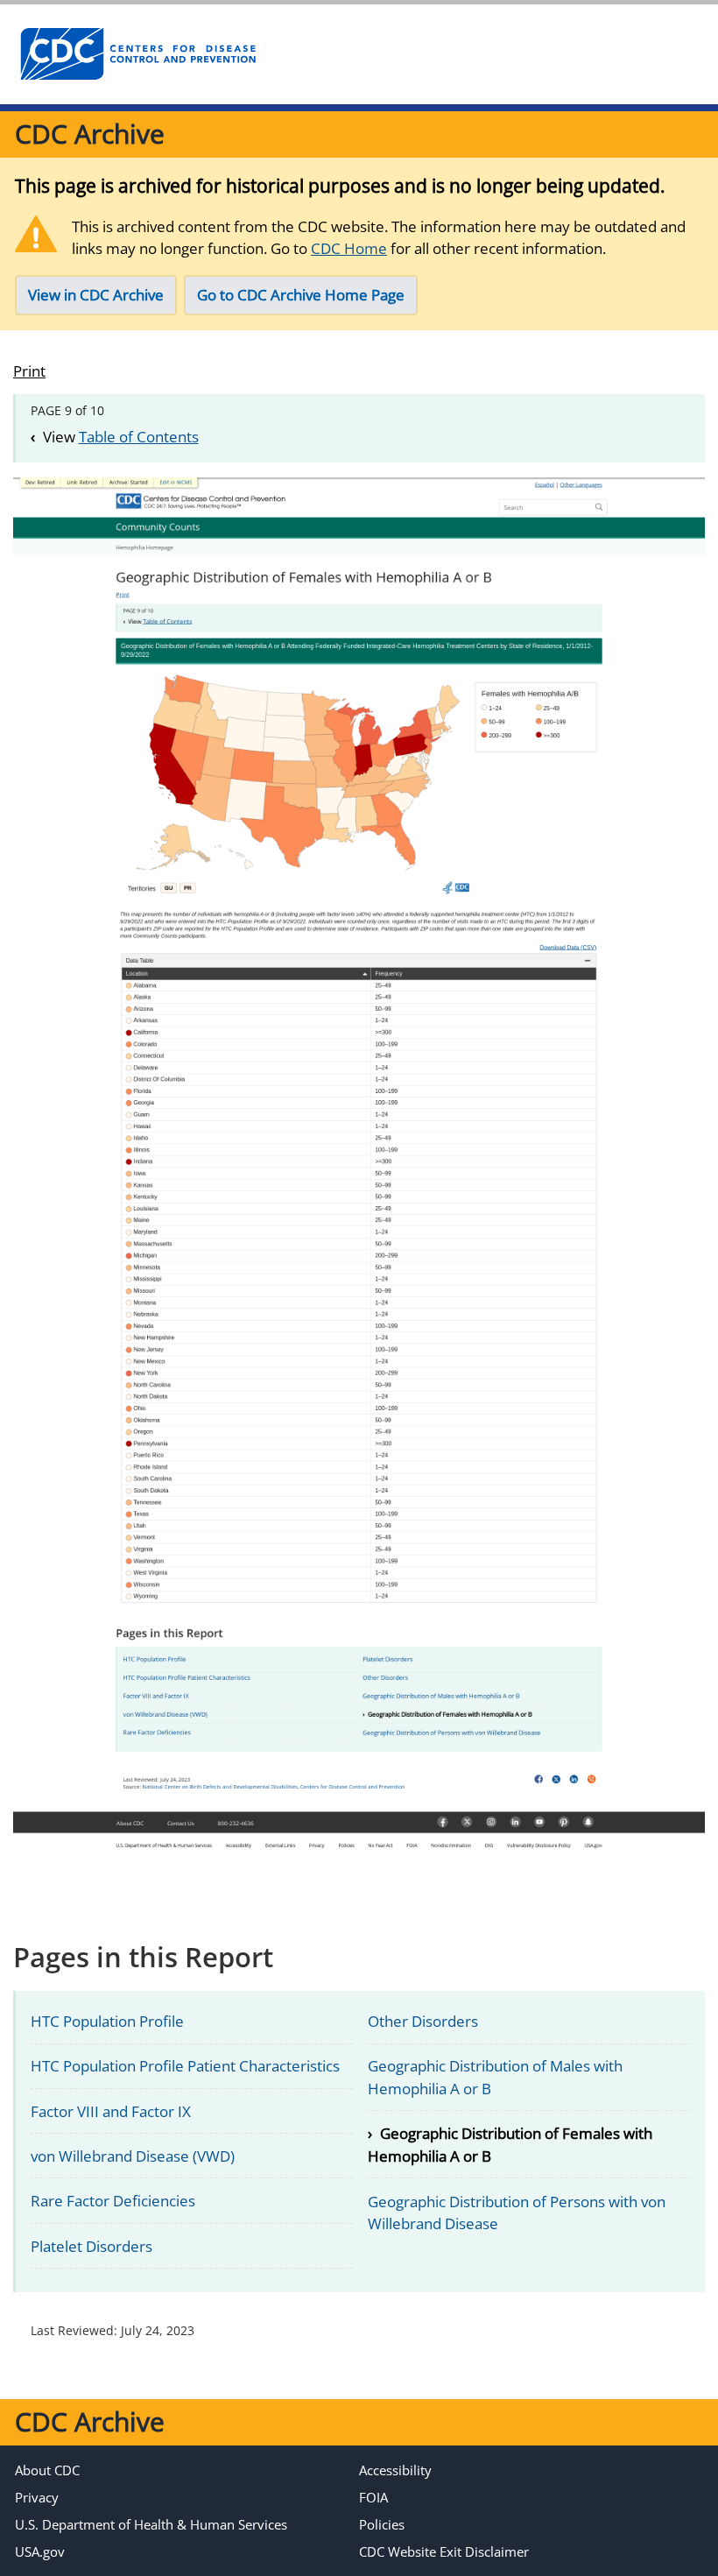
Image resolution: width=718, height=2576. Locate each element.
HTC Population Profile (107, 2021)
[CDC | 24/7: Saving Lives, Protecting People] (137, 54)
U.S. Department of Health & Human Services (151, 2524)
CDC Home (349, 248)
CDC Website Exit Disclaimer (444, 2551)
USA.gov (40, 2551)
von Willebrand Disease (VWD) (133, 2156)
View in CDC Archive (96, 295)
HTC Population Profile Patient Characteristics (185, 2066)
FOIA (373, 2497)
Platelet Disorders (92, 2246)
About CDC (47, 2470)
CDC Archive (90, 134)
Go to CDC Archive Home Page (301, 295)
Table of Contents (139, 437)
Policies (382, 2524)
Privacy (37, 2497)
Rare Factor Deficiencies (113, 2201)
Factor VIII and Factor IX (111, 2111)
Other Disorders (423, 2021)
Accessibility (395, 2470)
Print (29, 371)
